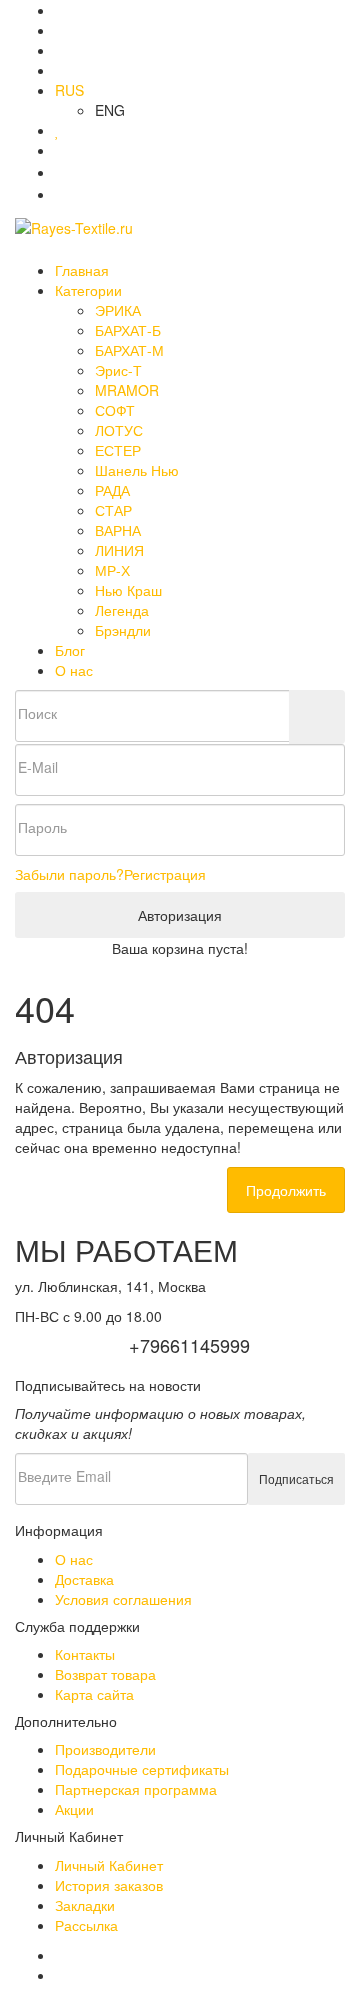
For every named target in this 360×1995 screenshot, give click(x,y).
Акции (74, 1809)
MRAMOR (127, 390)
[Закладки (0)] (57, 130)
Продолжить (286, 1190)
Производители (105, 1749)
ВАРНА (118, 530)
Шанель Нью (137, 470)
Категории (90, 290)
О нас (74, 670)
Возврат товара (105, 1674)
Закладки (85, 1905)
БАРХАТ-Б (128, 330)
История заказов (109, 1885)
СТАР (113, 510)
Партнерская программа (136, 1789)
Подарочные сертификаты (142, 1769)
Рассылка (86, 1925)
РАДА (112, 490)
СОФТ (115, 410)
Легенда (122, 610)
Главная (82, 270)
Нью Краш (128, 590)
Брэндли (123, 630)
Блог (70, 650)
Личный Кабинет (109, 1865)
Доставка (84, 1579)
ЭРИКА (118, 310)
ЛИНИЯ (119, 550)
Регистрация (165, 874)
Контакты (85, 1654)
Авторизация (180, 915)
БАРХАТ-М (129, 350)
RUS (69, 90)
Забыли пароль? (69, 874)
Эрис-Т (118, 370)
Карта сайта (94, 1694)
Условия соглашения (123, 1599)
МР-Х (112, 570)
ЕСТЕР (118, 450)
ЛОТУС (119, 430)
